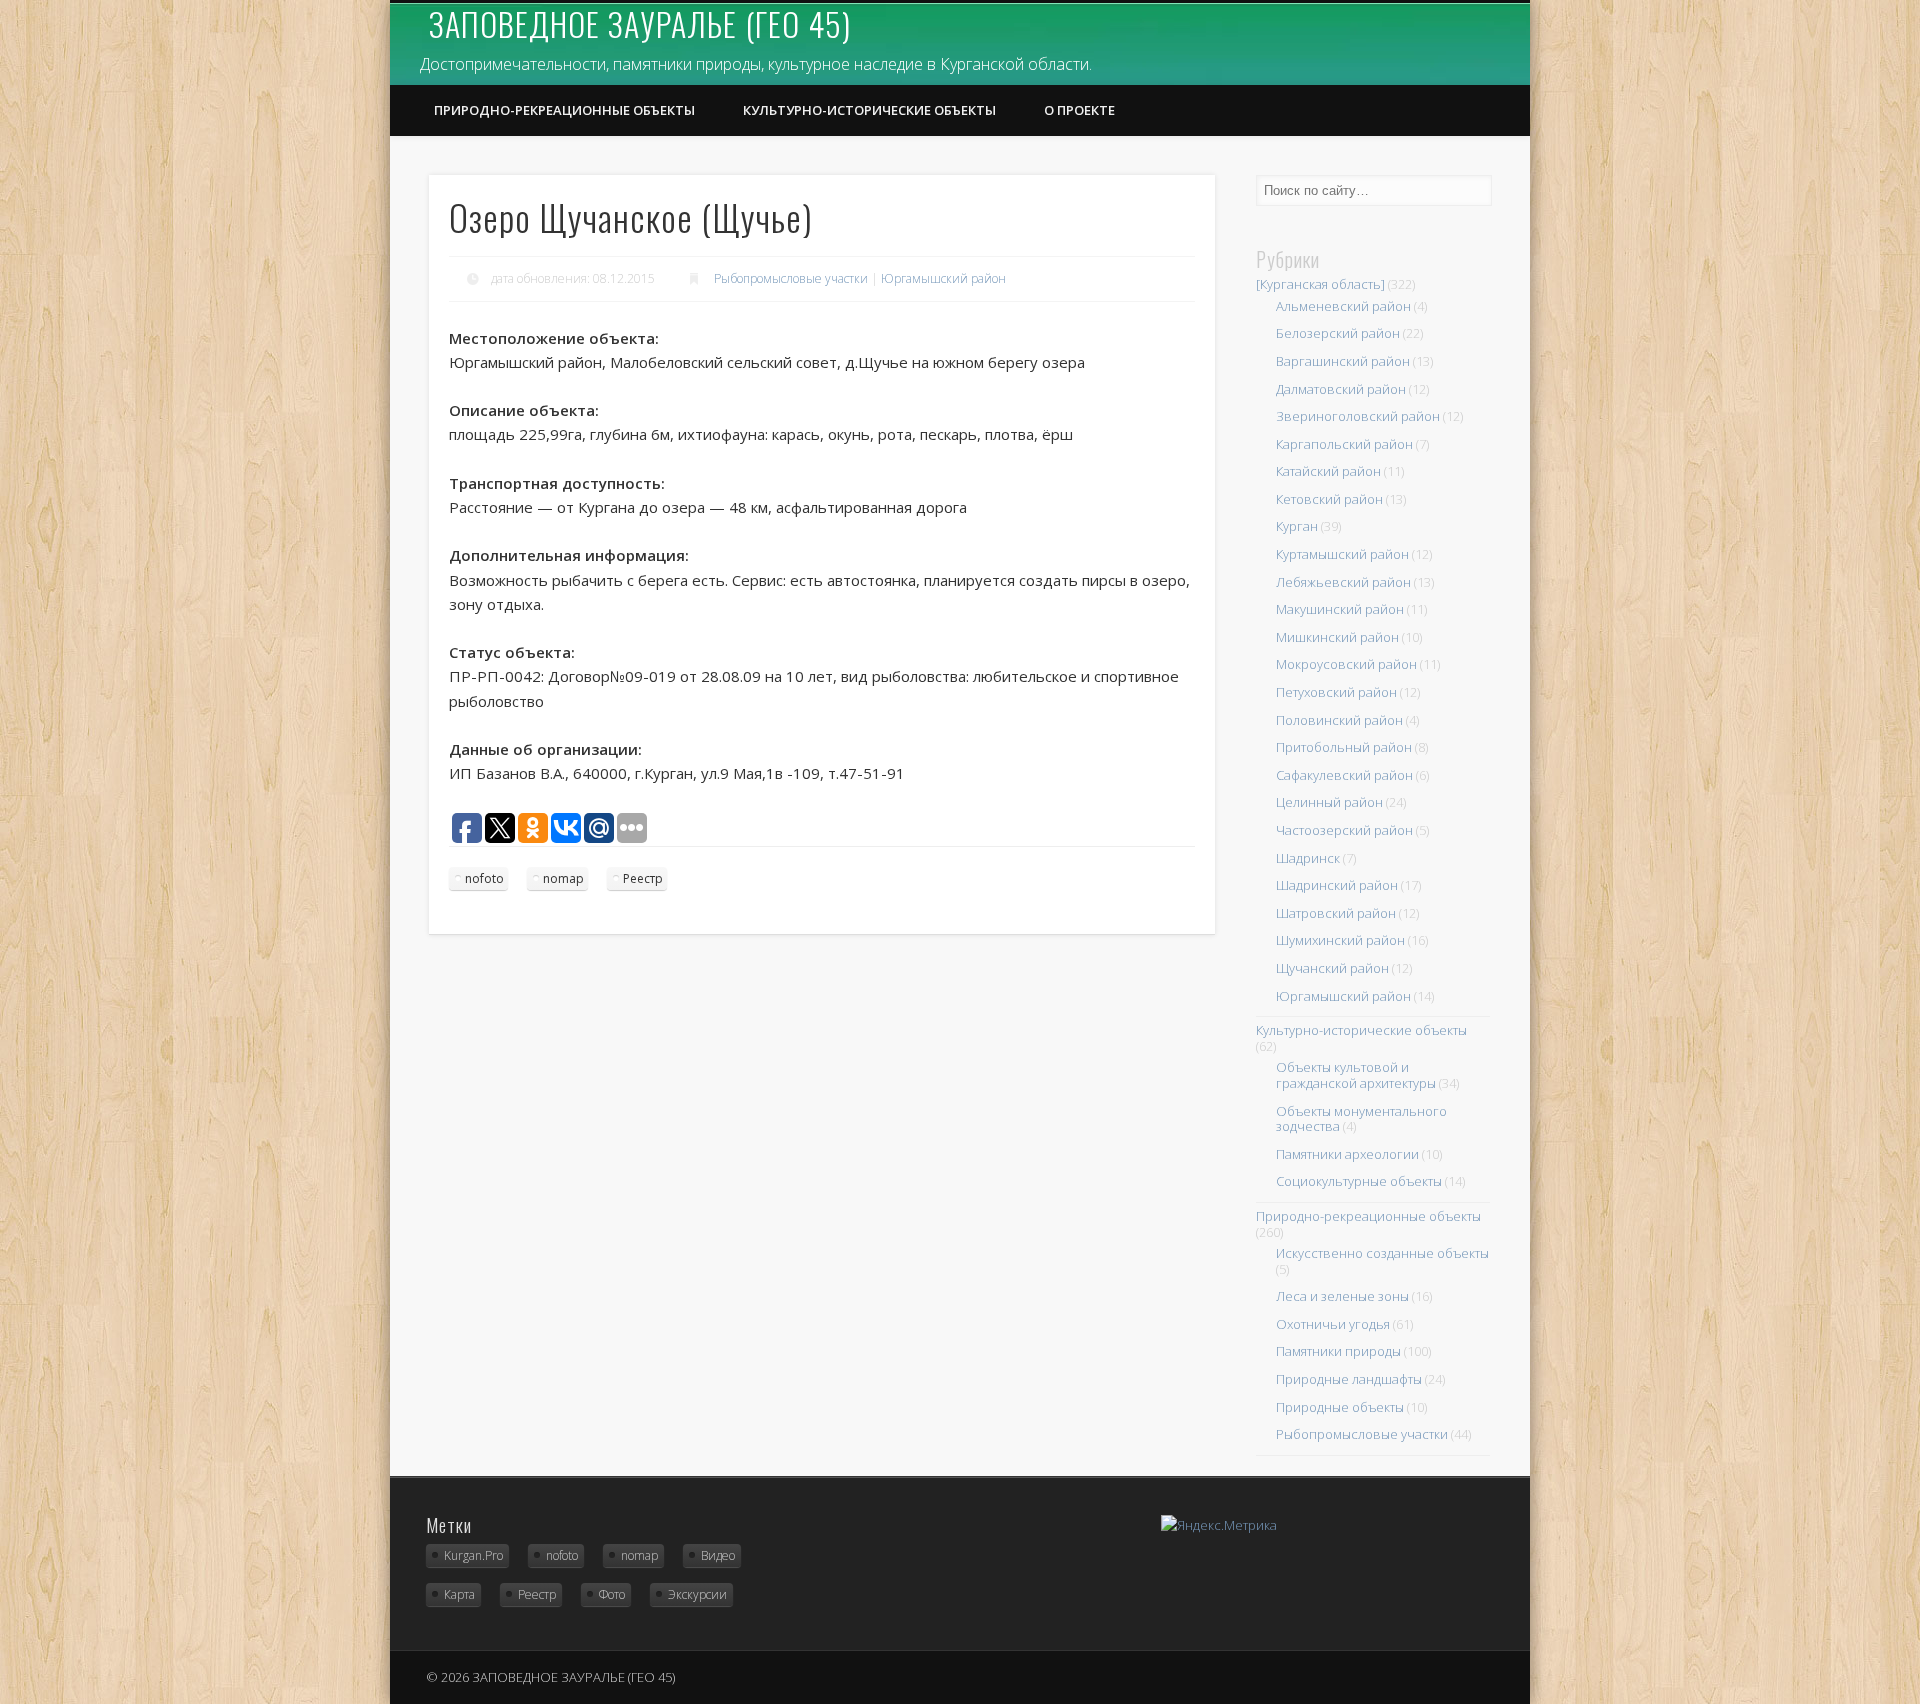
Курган (1297, 526)
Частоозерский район (1344, 830)
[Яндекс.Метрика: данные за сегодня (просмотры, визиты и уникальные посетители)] (1219, 1525)
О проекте (1079, 110)
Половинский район (1339, 720)
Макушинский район (1340, 609)
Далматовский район (1341, 389)
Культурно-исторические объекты (869, 110)
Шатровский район (1336, 913)
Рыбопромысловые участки (791, 278)
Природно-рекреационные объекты (564, 110)
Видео (718, 1555)
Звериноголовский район (1358, 416)
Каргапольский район (1344, 444)
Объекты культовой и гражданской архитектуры (1356, 1075)
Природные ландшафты (1349, 1379)
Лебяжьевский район (1343, 582)
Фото (612, 1594)
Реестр (643, 878)
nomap (563, 878)
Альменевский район (1343, 306)
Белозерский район (1338, 333)
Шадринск (1308, 858)
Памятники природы (1338, 1351)
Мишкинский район (1337, 637)
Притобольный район (1344, 747)
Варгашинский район (1343, 361)
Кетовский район (1329, 499)
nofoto (484, 878)
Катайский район (1328, 471)
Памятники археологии (1347, 1154)
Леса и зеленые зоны (1342, 1296)
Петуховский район (1336, 692)
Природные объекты (1340, 1407)
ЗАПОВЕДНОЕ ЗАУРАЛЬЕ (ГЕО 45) (640, 23)
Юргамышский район (943, 278)
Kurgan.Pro (473, 1555)
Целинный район (1329, 802)
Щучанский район (1332, 968)
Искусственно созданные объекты (1382, 1253)
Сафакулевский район (1344, 775)
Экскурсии (697, 1594)
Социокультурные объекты (1359, 1181)
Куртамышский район (1342, 554)
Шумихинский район (1340, 940)
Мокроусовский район (1346, 664)
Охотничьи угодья (1333, 1324)
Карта (459, 1594)
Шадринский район (1337, 885)
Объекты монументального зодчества (1361, 1119)
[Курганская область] (1320, 284)
